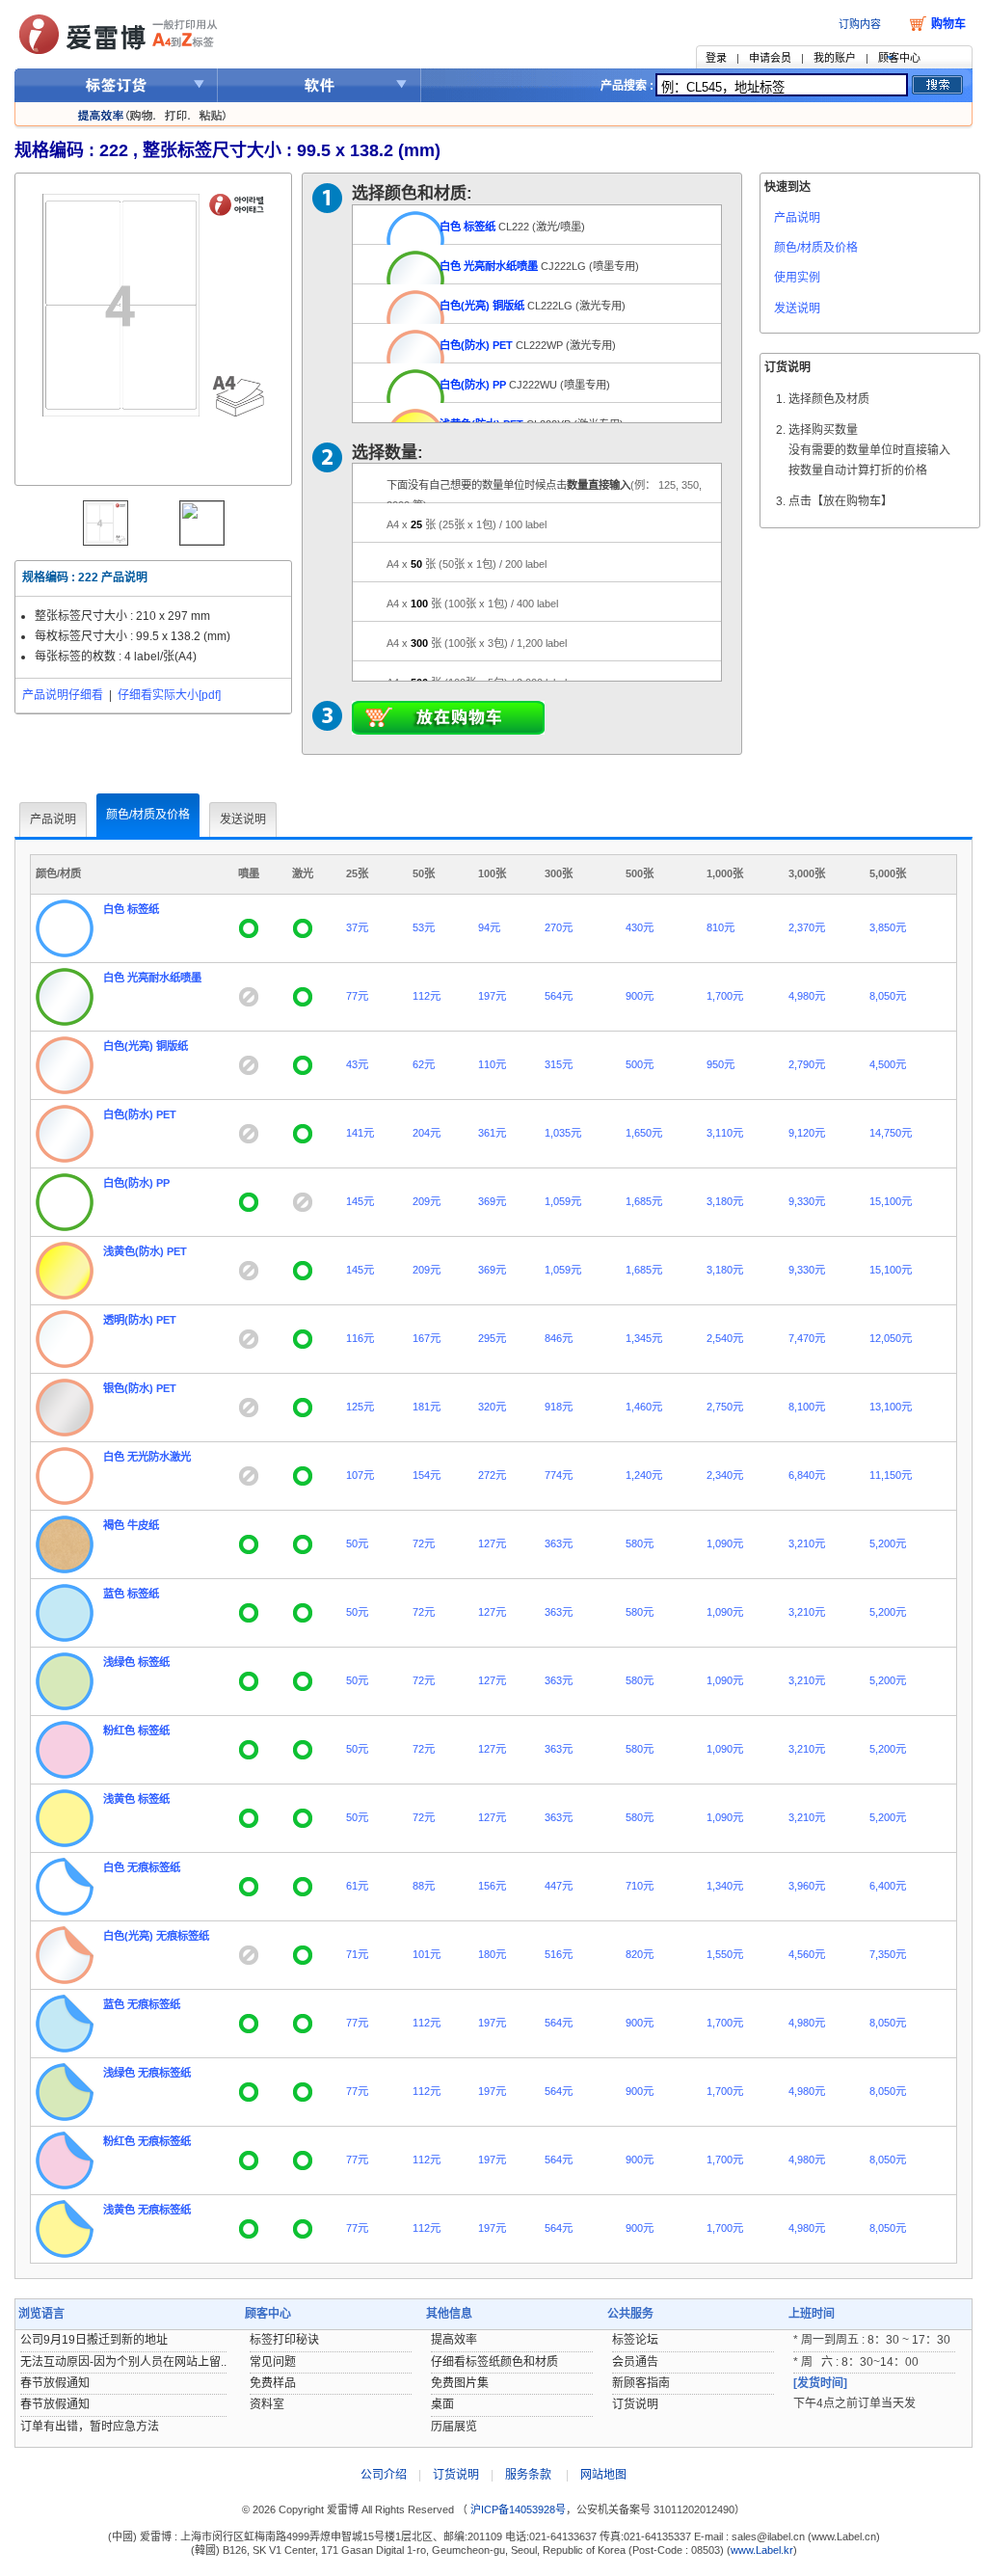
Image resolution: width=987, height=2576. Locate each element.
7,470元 (807, 1338)
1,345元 (644, 1338)
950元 (720, 1064)
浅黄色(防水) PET (145, 1251)
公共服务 (630, 2314)
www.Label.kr (762, 2550)
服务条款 (528, 2475)
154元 (427, 1475)
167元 (427, 1338)
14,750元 (891, 1133)
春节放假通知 (55, 2383)
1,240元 (644, 1475)
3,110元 (725, 1133)
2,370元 (807, 927)
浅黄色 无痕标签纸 (147, 2210)
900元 (640, 996)
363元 (559, 1543)
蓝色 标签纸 (131, 1594)
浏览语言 (41, 2314)
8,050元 (888, 996)
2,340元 (725, 1475)
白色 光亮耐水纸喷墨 (489, 266)
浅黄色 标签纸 (136, 1799)
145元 (360, 1201)
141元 (360, 1133)
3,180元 (725, 1201)
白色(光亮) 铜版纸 (482, 306)
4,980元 (807, 996)
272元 (492, 1475)
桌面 (442, 2404)
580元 (640, 1543)
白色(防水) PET (476, 345)
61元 (357, 1886)
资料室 (267, 2404)
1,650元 (644, 1133)
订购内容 (860, 24)
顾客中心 (899, 58)
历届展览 (454, 2427)
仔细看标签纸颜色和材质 (494, 2362)
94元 (489, 927)
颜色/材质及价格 (816, 248)
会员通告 (635, 2362)
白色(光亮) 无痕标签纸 (156, 1936)
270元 (559, 927)
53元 (424, 927)
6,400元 (888, 1886)
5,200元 (888, 1543)
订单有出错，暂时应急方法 (90, 2427)
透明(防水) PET (140, 1320)
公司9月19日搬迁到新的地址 (94, 2340)
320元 (492, 1407)
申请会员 (770, 58)
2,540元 (725, 1338)
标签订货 (116, 85)
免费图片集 (460, 2383)
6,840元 (807, 1475)
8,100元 (807, 1407)
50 (467, 564)
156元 (492, 1886)
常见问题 (273, 2362)
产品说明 (797, 218)
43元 (357, 1064)
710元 (640, 1886)
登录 (716, 58)
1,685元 (644, 1201)
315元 (559, 1064)
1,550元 (725, 1954)
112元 (427, 996)
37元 (357, 927)
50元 (357, 1543)
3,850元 (888, 927)
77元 (357, 996)
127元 (492, 1543)
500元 (640, 1064)
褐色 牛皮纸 (131, 1525)
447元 (559, 1886)
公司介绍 (384, 2475)
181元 (427, 1407)
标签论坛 (635, 2340)
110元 (492, 1064)
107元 (360, 1475)
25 (467, 524)
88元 (424, 1886)
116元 (360, 1338)
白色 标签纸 (467, 227)
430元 (640, 927)
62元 (424, 1064)
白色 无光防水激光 (147, 1457)
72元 (424, 1543)
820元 (640, 1954)
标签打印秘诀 (284, 2340)
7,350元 (888, 1954)
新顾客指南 (641, 2383)
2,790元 (807, 1064)
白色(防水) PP (473, 385)
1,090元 (725, 1543)
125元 (360, 1407)
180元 (492, 1954)
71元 (357, 1954)
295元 (492, 1338)
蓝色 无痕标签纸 (142, 2004)
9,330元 (807, 1201)
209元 (427, 1201)
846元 (559, 1338)
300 (477, 643)
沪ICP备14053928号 (517, 2509)
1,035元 (563, 1133)
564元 (559, 996)
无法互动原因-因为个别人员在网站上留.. (123, 2362)
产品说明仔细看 (63, 695)
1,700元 (725, 996)
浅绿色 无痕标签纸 (147, 2073)
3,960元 (807, 1886)
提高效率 (454, 2340)
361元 (492, 1133)
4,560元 (807, 1954)
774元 (559, 1475)
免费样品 (273, 2383)
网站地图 (603, 2475)
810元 (720, 927)
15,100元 (891, 1201)
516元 (559, 1954)
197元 (492, 996)
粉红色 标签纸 (136, 1731)
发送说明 (797, 309)
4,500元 (888, 1064)
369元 (492, 1201)
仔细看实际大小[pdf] (169, 695)
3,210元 (807, 1543)
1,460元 (644, 1407)
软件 (320, 85)
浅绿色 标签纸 (136, 1662)
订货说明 (635, 2404)
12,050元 (891, 1338)
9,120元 (807, 1133)
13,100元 (891, 1407)
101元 (427, 1954)
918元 (559, 1407)
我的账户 (835, 58)
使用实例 (797, 278)
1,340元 (725, 1886)
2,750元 (725, 1407)
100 (472, 604)
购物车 (948, 24)
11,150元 (891, 1475)
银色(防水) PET (140, 1388)
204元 (427, 1133)
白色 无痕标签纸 (142, 1867)
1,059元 (563, 1201)
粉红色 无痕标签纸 (147, 2141)
